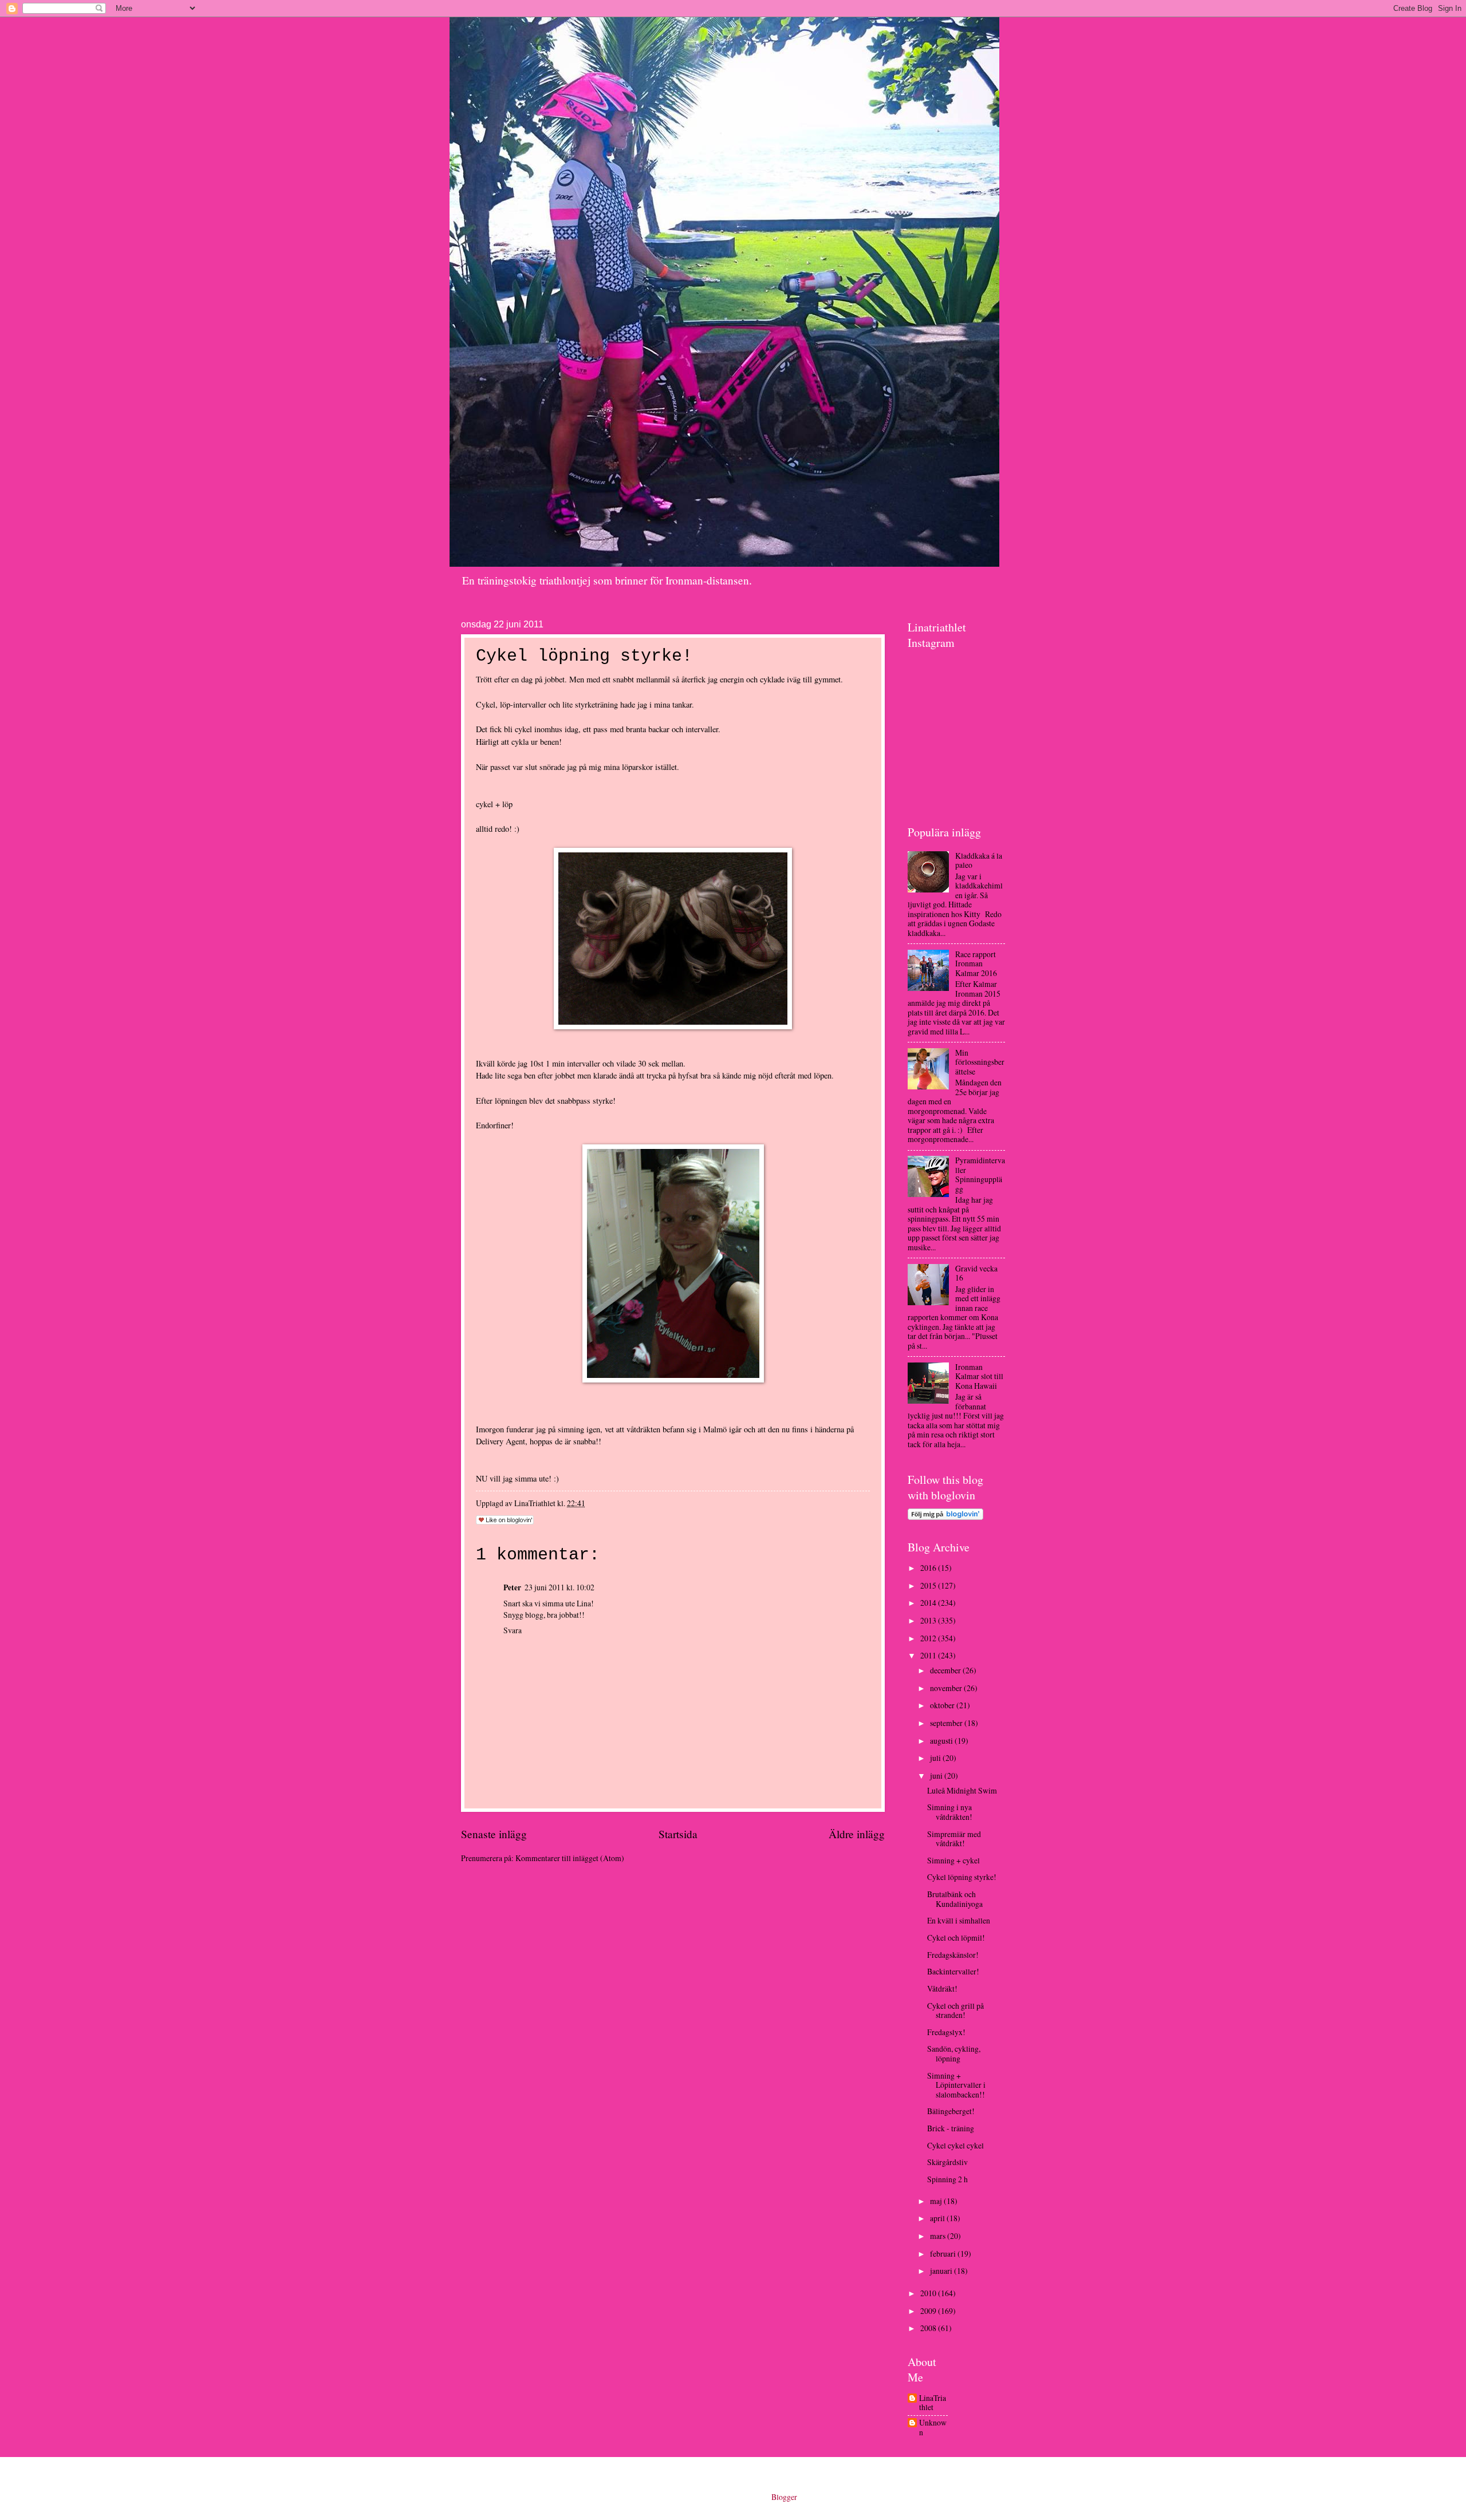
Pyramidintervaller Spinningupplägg (980, 1174)
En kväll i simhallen (959, 1920)
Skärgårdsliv (947, 2162)
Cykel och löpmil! (956, 1938)
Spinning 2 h (947, 2179)
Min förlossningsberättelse (980, 1062)
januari (942, 2271)
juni (937, 1776)
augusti (942, 1741)
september (947, 1723)
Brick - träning (951, 2128)
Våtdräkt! (942, 1988)
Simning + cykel (953, 1860)
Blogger (784, 2497)
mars (939, 2236)
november (947, 1688)
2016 (929, 1568)
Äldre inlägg (857, 1834)
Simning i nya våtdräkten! (950, 1812)
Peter (512, 1587)
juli (936, 1758)
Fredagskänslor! (953, 1955)
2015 (929, 1585)
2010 (929, 2293)
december (946, 1670)
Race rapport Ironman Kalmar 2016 (976, 963)
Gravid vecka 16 (976, 1273)
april (938, 2218)
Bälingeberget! (951, 2111)
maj (937, 2201)
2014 (929, 1603)
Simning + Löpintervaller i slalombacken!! (956, 2085)
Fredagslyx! (946, 2032)
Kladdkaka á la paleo (979, 860)
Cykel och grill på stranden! (955, 2011)
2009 (929, 2311)
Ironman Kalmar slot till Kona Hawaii (979, 1376)
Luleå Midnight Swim (962, 1790)
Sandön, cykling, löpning (954, 2053)
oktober (943, 1705)
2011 (929, 1655)
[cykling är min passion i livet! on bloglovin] (945, 1517)
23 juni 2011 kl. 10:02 (559, 1587)
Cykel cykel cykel (955, 2145)
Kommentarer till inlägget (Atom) (570, 1858)
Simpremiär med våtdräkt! (954, 1839)
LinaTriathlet (933, 2403)
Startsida (678, 1834)
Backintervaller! (953, 1971)
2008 (929, 2328)
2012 (929, 1638)
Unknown (933, 2428)
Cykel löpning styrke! (962, 1877)
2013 (929, 1620)
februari (944, 2254)
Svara (513, 1630)
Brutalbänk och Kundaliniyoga (955, 1899)
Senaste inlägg (494, 1834)
